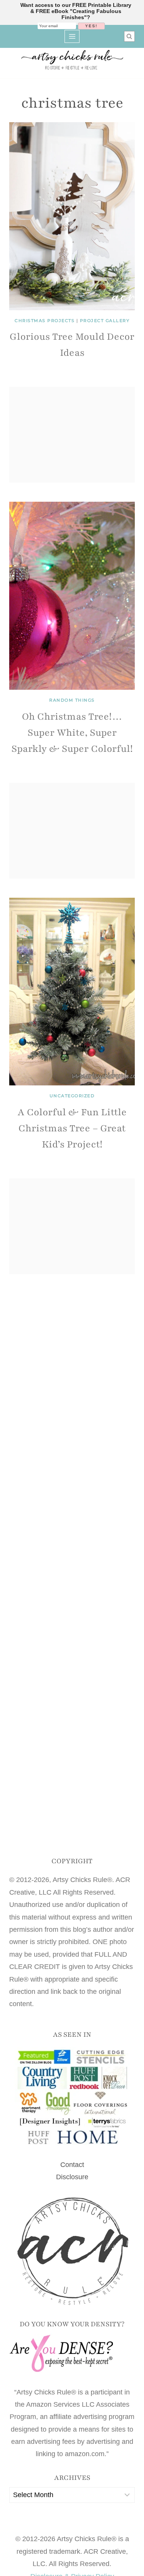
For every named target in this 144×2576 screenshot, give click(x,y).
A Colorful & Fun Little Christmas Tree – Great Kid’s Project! (72, 1128)
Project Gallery (105, 321)
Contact (72, 2165)
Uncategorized (72, 1096)
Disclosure (72, 2177)
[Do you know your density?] (72, 2354)
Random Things (72, 700)
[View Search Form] (129, 36)
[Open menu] (72, 36)
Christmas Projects (45, 321)
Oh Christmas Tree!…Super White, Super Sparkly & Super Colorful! (72, 733)
